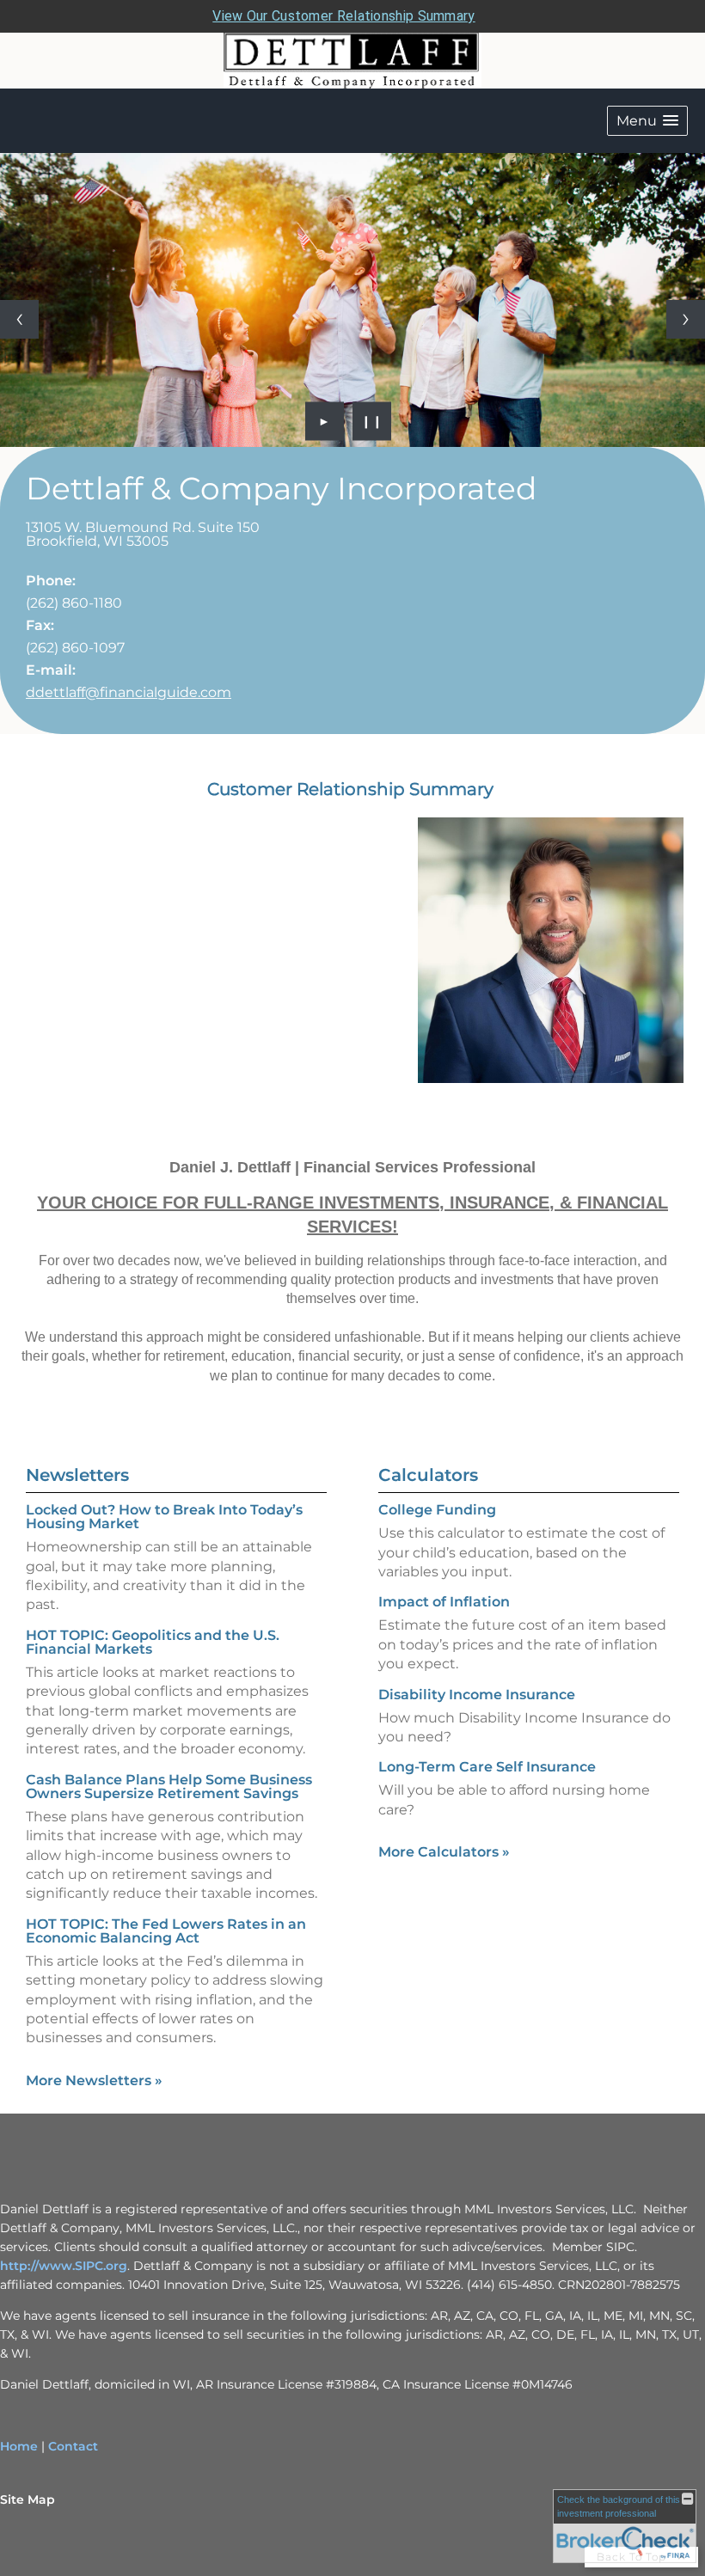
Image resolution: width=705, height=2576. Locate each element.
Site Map (28, 2500)
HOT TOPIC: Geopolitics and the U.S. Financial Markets (153, 1642)
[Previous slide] (19, 319)
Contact (73, 2446)
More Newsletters (94, 2080)
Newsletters (77, 1475)
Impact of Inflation (444, 1602)
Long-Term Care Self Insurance (487, 1767)
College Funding (437, 1510)
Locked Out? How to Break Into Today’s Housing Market (164, 1517)
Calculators (428, 1475)
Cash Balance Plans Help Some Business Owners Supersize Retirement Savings (169, 1787)
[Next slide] (686, 319)
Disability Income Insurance (477, 1695)
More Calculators (444, 1852)
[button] (647, 121)
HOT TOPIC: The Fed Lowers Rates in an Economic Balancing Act (166, 1931)
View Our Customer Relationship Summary (343, 16)
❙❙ (372, 421)
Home (19, 2446)
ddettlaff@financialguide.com (129, 692)
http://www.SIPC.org (64, 2266)
